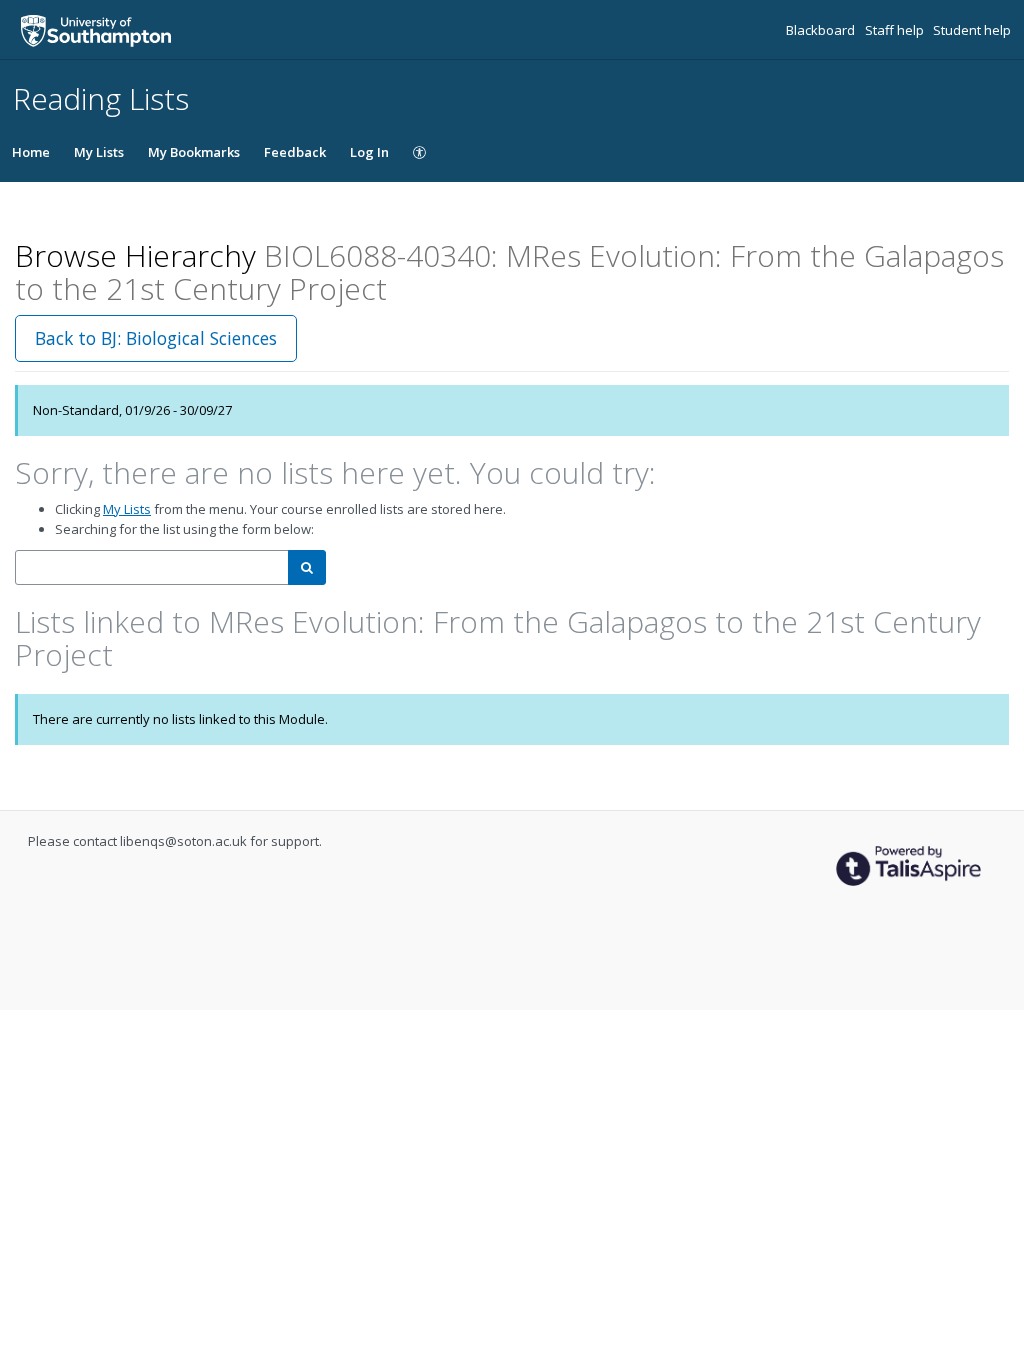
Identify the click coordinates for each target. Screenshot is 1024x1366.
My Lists (99, 152)
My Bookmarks (194, 152)
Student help (972, 30)
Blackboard (822, 30)
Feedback (295, 152)
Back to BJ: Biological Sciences (156, 338)
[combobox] (152, 567)
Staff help (896, 30)
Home (31, 152)
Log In (369, 152)
